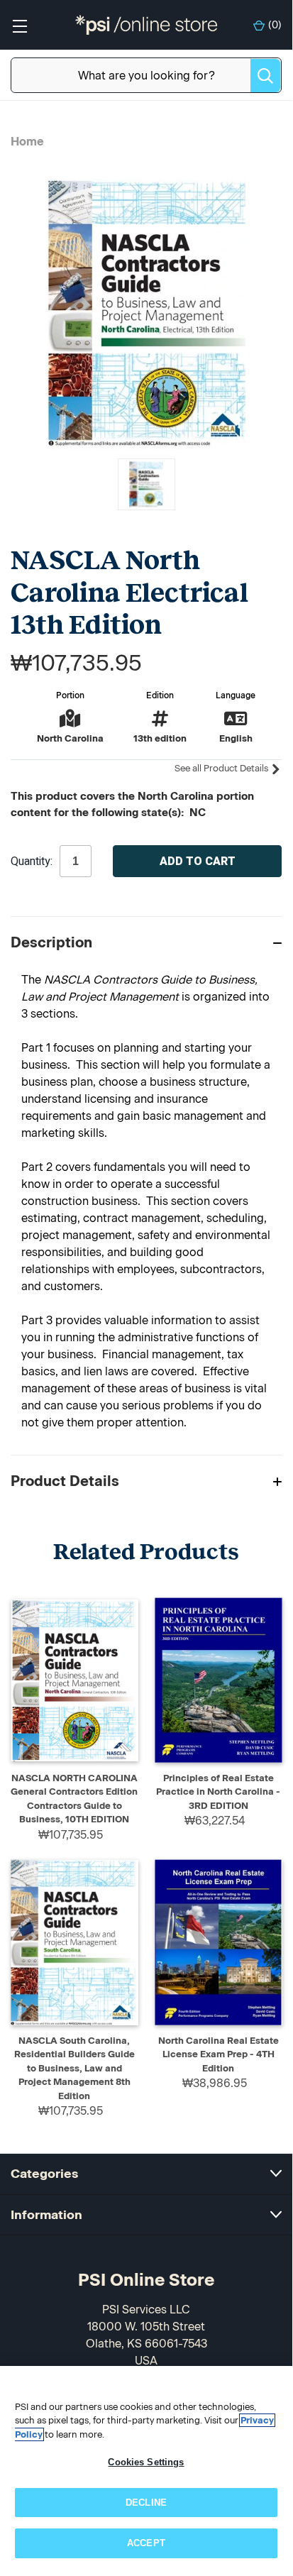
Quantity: (32, 862)
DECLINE (146, 2503)
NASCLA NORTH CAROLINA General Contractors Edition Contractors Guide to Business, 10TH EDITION (74, 1799)
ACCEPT (146, 2543)
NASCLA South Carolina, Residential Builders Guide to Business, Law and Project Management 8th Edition (74, 2068)
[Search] (265, 76)
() (275, 25)
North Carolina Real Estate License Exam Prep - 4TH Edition (219, 2054)
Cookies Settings (146, 2462)
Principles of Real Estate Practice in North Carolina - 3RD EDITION (218, 1792)
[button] (146, 942)
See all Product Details (222, 768)
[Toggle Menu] (20, 25)
